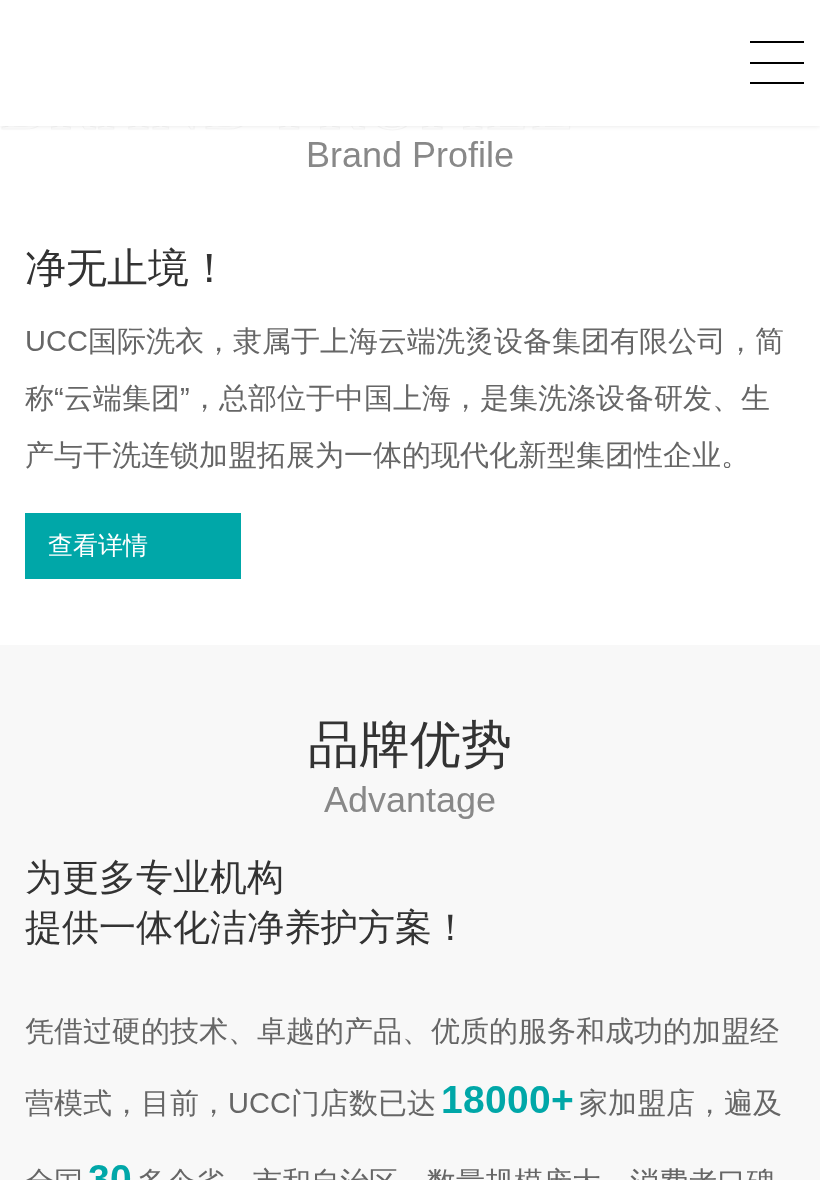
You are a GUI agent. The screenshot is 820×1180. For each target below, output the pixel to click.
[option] (410, 334)
